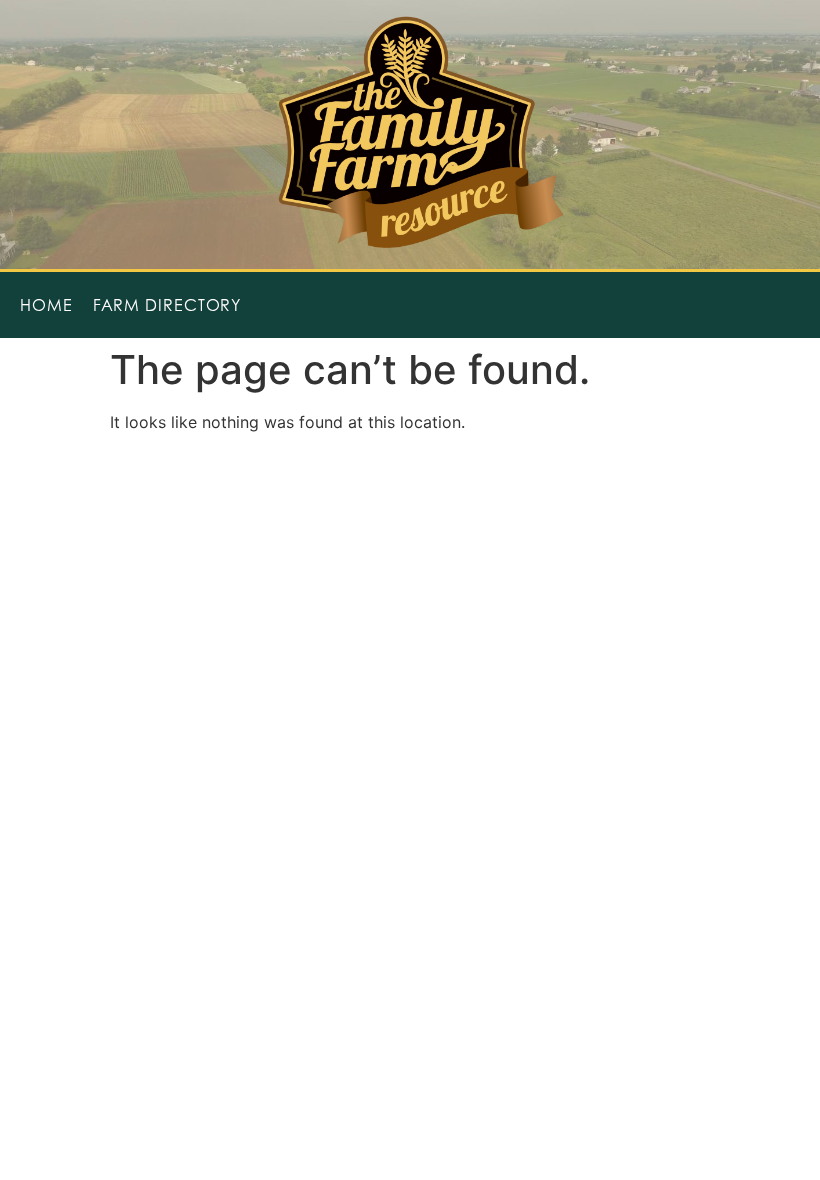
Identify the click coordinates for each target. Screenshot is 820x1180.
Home (46, 305)
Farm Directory (167, 305)
